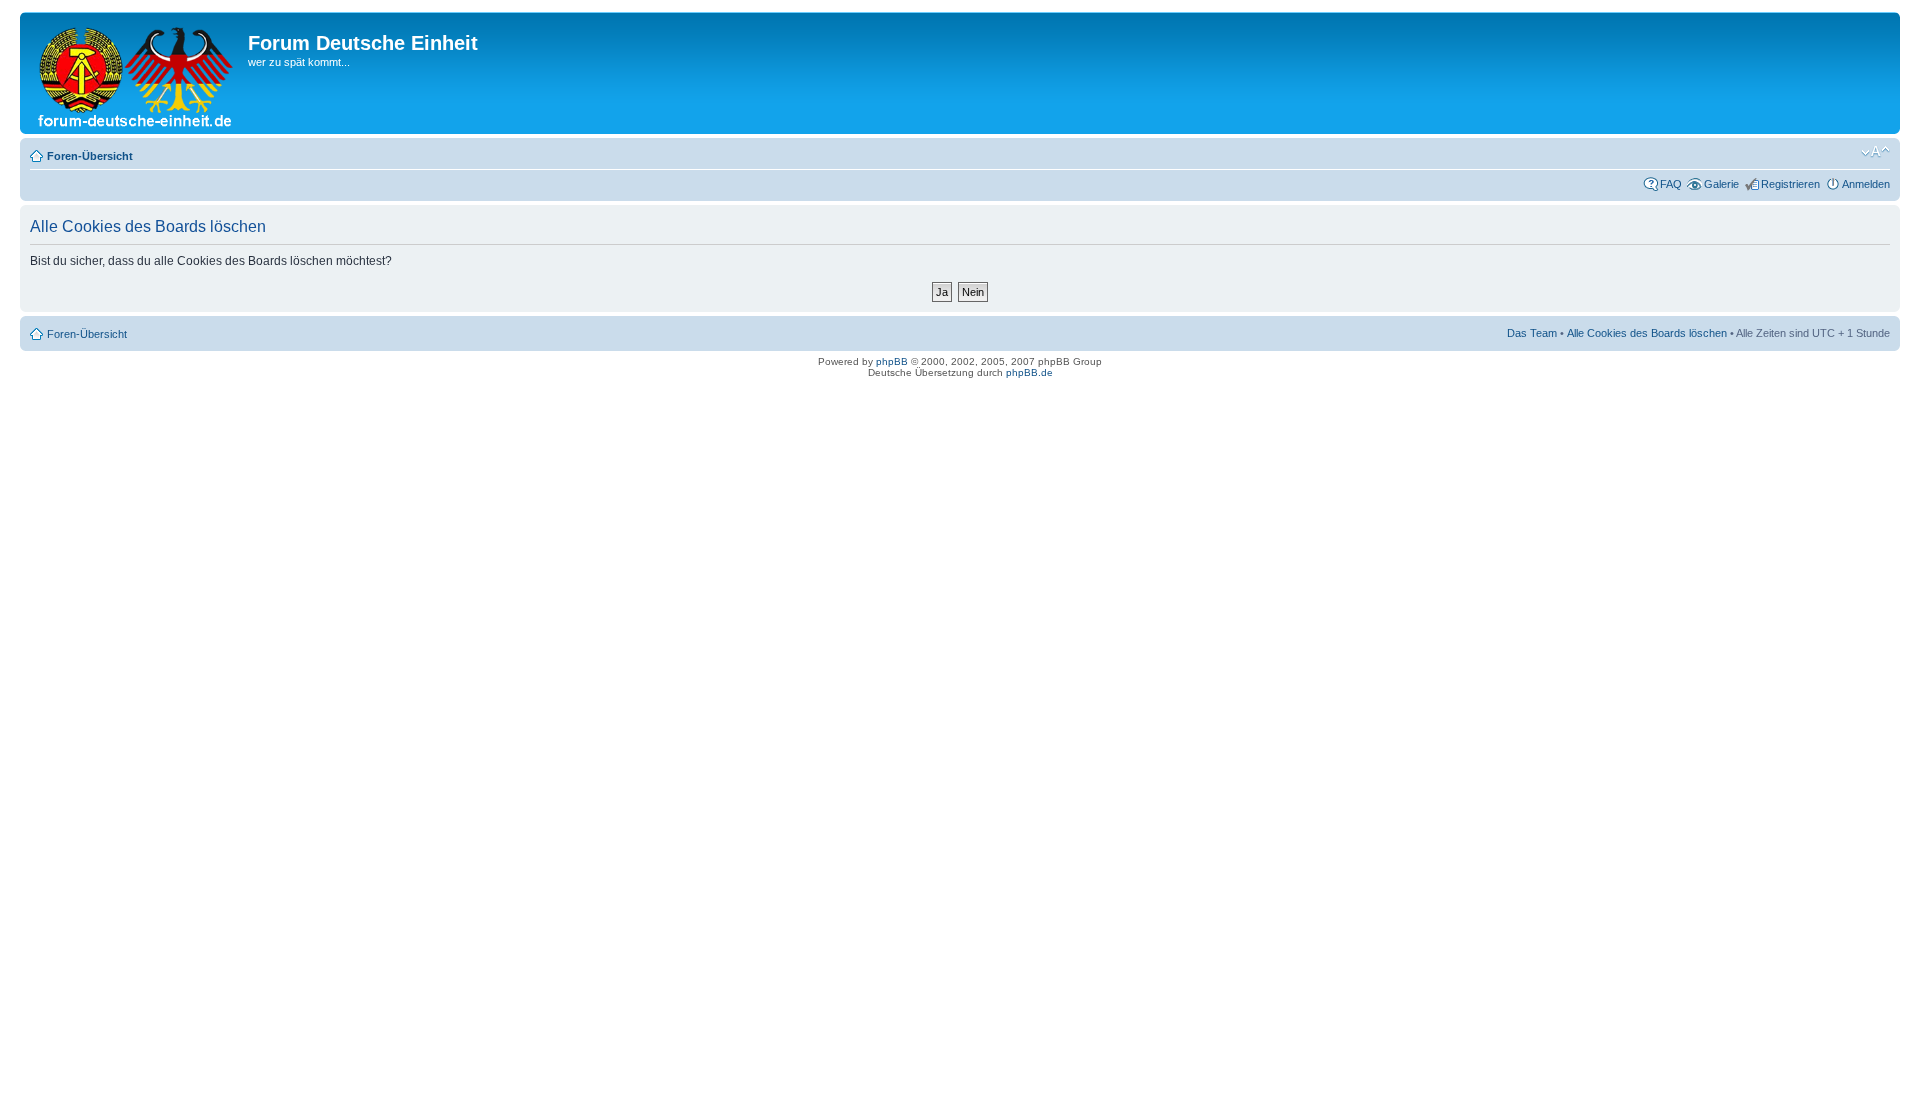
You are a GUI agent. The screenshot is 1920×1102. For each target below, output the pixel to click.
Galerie (1721, 184)
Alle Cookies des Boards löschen (1647, 333)
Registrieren (1790, 184)
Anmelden (1866, 184)
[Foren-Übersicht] (136, 73)
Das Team (1532, 333)
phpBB (892, 361)
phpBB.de (1029, 372)
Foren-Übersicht (90, 156)
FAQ (1671, 184)
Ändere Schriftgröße (1875, 152)
